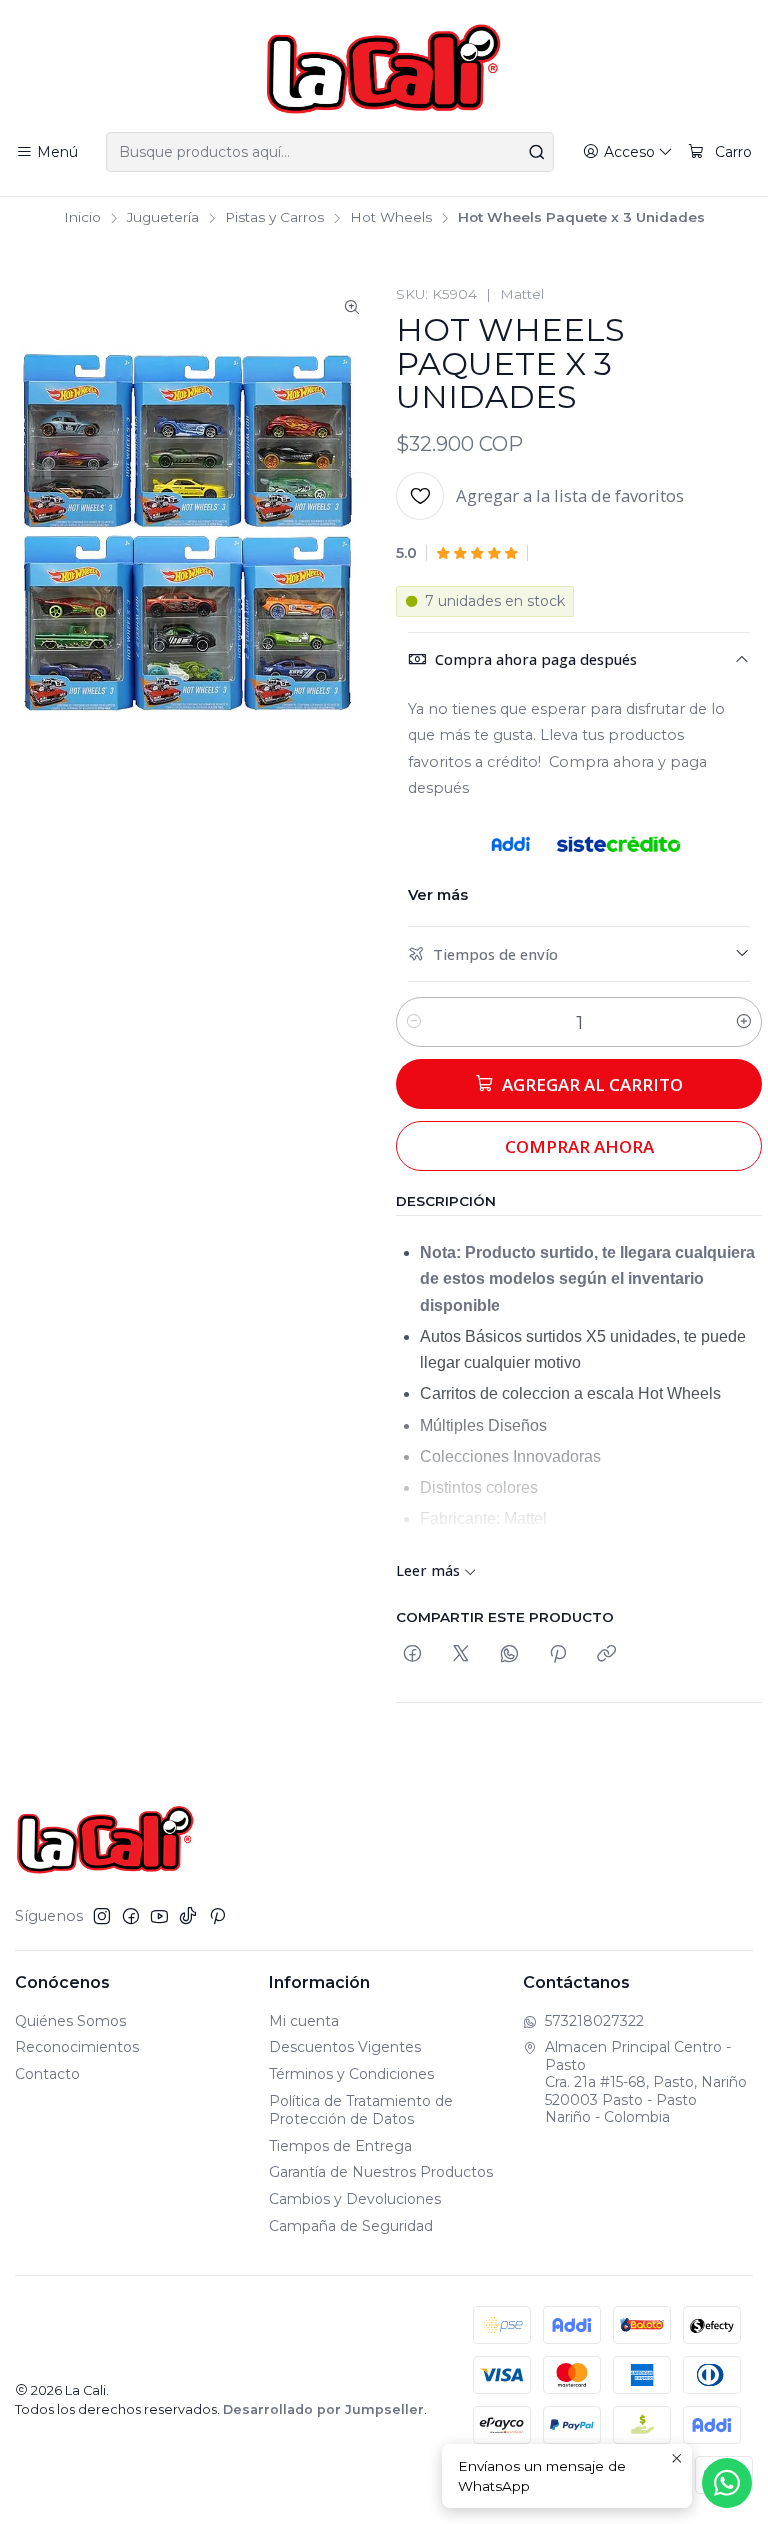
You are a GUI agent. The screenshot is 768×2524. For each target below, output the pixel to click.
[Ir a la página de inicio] (383, 69)
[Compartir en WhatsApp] (509, 1654)
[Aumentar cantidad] (744, 1022)
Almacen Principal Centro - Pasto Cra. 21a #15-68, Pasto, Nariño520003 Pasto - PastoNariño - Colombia (646, 2082)
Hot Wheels (391, 218)
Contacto (47, 2074)
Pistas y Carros (274, 218)
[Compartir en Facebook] (412, 1654)
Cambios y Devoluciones (355, 2199)
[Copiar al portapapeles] (606, 1654)
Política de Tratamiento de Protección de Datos (361, 2110)
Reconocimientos (77, 2047)
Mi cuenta (304, 2021)
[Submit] (537, 152)
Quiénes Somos (70, 2021)
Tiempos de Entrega (340, 2146)
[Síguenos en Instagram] (102, 1916)
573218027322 (594, 2021)
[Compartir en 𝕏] (461, 1654)
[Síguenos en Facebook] (131, 1916)
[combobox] (329, 152)
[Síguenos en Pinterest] (217, 1916)
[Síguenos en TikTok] (188, 1916)
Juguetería (163, 218)
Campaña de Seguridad (351, 2226)
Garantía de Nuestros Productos (381, 2172)
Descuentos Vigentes (345, 2047)
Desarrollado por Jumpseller (323, 2409)
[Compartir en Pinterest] (558, 1654)
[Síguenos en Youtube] (159, 1916)
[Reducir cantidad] (414, 1022)
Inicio (82, 218)
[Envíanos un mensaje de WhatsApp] (727, 2483)
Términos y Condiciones (351, 2074)
